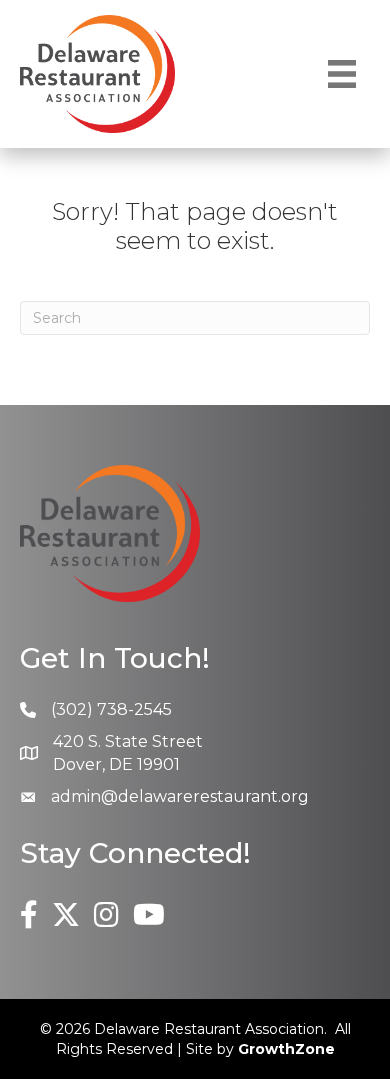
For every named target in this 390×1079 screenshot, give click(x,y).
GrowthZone (286, 1049)
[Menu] (342, 74)
